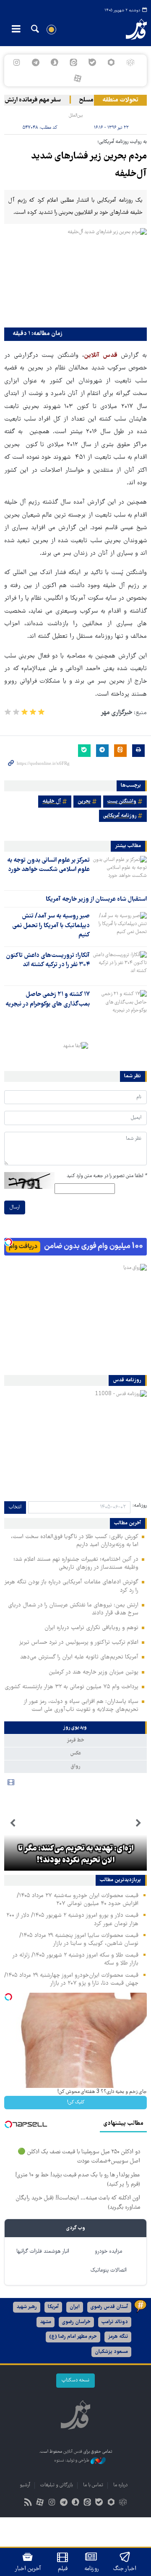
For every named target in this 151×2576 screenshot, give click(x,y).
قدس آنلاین (132, 29)
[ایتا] (73, 62)
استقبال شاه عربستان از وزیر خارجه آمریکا (96, 899)
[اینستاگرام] (17, 62)
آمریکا (53, 2307)
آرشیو (25, 2485)
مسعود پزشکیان (111, 2352)
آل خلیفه (52, 802)
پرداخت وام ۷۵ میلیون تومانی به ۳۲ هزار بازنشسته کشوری (72, 1687)
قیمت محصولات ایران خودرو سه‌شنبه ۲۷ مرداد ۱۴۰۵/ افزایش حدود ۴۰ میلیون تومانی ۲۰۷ (78, 1900)
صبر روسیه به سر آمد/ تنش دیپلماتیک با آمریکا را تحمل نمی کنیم (51, 926)
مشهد (46, 2322)
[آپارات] (77, 78)
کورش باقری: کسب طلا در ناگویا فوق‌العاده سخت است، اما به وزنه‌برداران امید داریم (75, 1541)
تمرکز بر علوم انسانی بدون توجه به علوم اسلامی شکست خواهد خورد (48, 865)
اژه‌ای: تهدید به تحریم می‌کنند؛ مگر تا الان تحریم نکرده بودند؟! (76, 1855)
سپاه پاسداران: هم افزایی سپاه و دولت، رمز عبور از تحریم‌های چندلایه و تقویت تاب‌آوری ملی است (81, 1706)
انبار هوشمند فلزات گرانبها (43, 2252)
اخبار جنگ (125, 2569)
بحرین (84, 802)
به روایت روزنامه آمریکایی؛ (122, 142)
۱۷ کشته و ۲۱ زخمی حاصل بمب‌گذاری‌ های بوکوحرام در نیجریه (48, 999)
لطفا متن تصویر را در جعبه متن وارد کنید (107, 1176)
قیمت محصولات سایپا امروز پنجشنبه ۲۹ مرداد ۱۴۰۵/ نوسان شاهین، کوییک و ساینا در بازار (79, 1940)
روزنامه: (140, 1506)
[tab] (75, 1728)
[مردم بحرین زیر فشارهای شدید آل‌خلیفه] (75, 276)
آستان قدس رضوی (109, 2307)
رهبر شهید (27, 2307)
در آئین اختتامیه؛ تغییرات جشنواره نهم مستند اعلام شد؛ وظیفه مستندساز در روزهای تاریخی (76, 1564)
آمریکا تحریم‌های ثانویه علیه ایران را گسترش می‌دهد (79, 1657)
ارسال (15, 1207)
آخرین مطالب (128, 1523)
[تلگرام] (35, 62)
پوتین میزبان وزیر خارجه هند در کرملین (94, 1672)
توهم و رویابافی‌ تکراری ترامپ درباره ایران (91, 1628)
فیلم (63, 2569)
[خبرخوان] (28, 2503)
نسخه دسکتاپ (75, 2380)
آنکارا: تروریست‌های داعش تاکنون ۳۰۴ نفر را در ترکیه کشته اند (48, 960)
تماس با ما (93, 2485)
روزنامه (91, 2569)
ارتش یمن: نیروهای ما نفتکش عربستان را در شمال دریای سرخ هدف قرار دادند (73, 1609)
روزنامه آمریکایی (120, 816)
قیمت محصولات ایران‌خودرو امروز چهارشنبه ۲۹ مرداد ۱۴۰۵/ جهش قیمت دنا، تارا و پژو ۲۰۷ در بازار (71, 1979)
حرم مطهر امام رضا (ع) (73, 2337)
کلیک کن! (76, 2102)
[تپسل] (8, 1242)
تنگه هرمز (118, 2337)
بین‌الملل (76, 116)
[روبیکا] (130, 62)
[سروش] (54, 62)
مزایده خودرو (108, 2252)
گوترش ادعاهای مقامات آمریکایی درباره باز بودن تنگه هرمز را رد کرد (71, 1586)
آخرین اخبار (28, 2569)
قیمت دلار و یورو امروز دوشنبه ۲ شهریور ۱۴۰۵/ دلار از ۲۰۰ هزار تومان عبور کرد (72, 1920)
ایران (75, 2307)
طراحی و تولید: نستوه (72, 2461)
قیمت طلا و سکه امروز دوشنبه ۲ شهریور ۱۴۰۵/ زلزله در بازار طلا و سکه (75, 1959)
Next (13, 1823)
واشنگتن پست (122, 802)
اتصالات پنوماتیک (109, 2271)
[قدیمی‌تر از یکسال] (120, 871)
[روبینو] (111, 62)
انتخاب (15, 1507)
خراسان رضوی (76, 2322)
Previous (138, 1823)
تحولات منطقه (120, 100)
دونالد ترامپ (115, 2322)
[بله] (92, 62)
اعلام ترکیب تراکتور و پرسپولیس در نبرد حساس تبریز (79, 1643)
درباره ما (120, 2485)
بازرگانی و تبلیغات (57, 2485)
